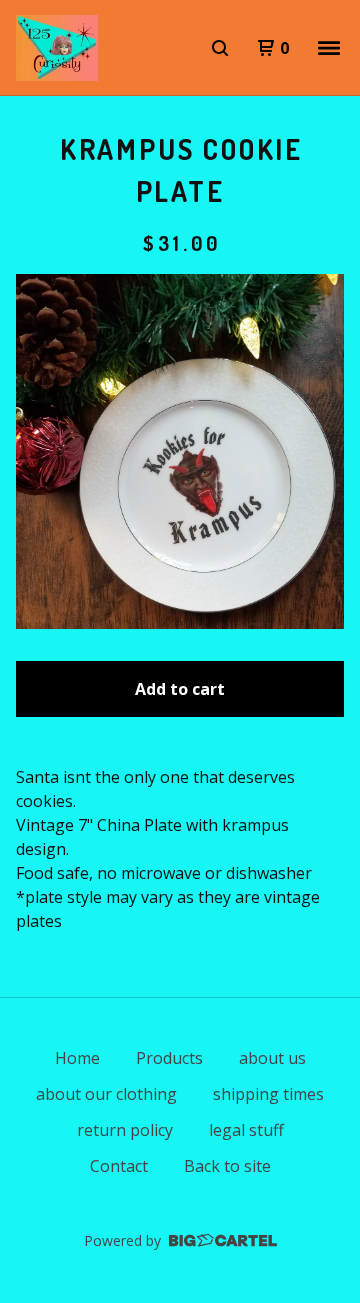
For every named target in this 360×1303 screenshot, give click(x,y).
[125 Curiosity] (57, 48)
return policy (125, 1130)
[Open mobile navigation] (329, 48)
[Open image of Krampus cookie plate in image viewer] (180, 451)
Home (77, 1058)
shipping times (268, 1094)
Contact (119, 1166)
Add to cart (180, 689)
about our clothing (106, 1094)
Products (169, 1058)
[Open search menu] (220, 48)
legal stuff (246, 1130)
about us (272, 1058)
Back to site (227, 1166)
